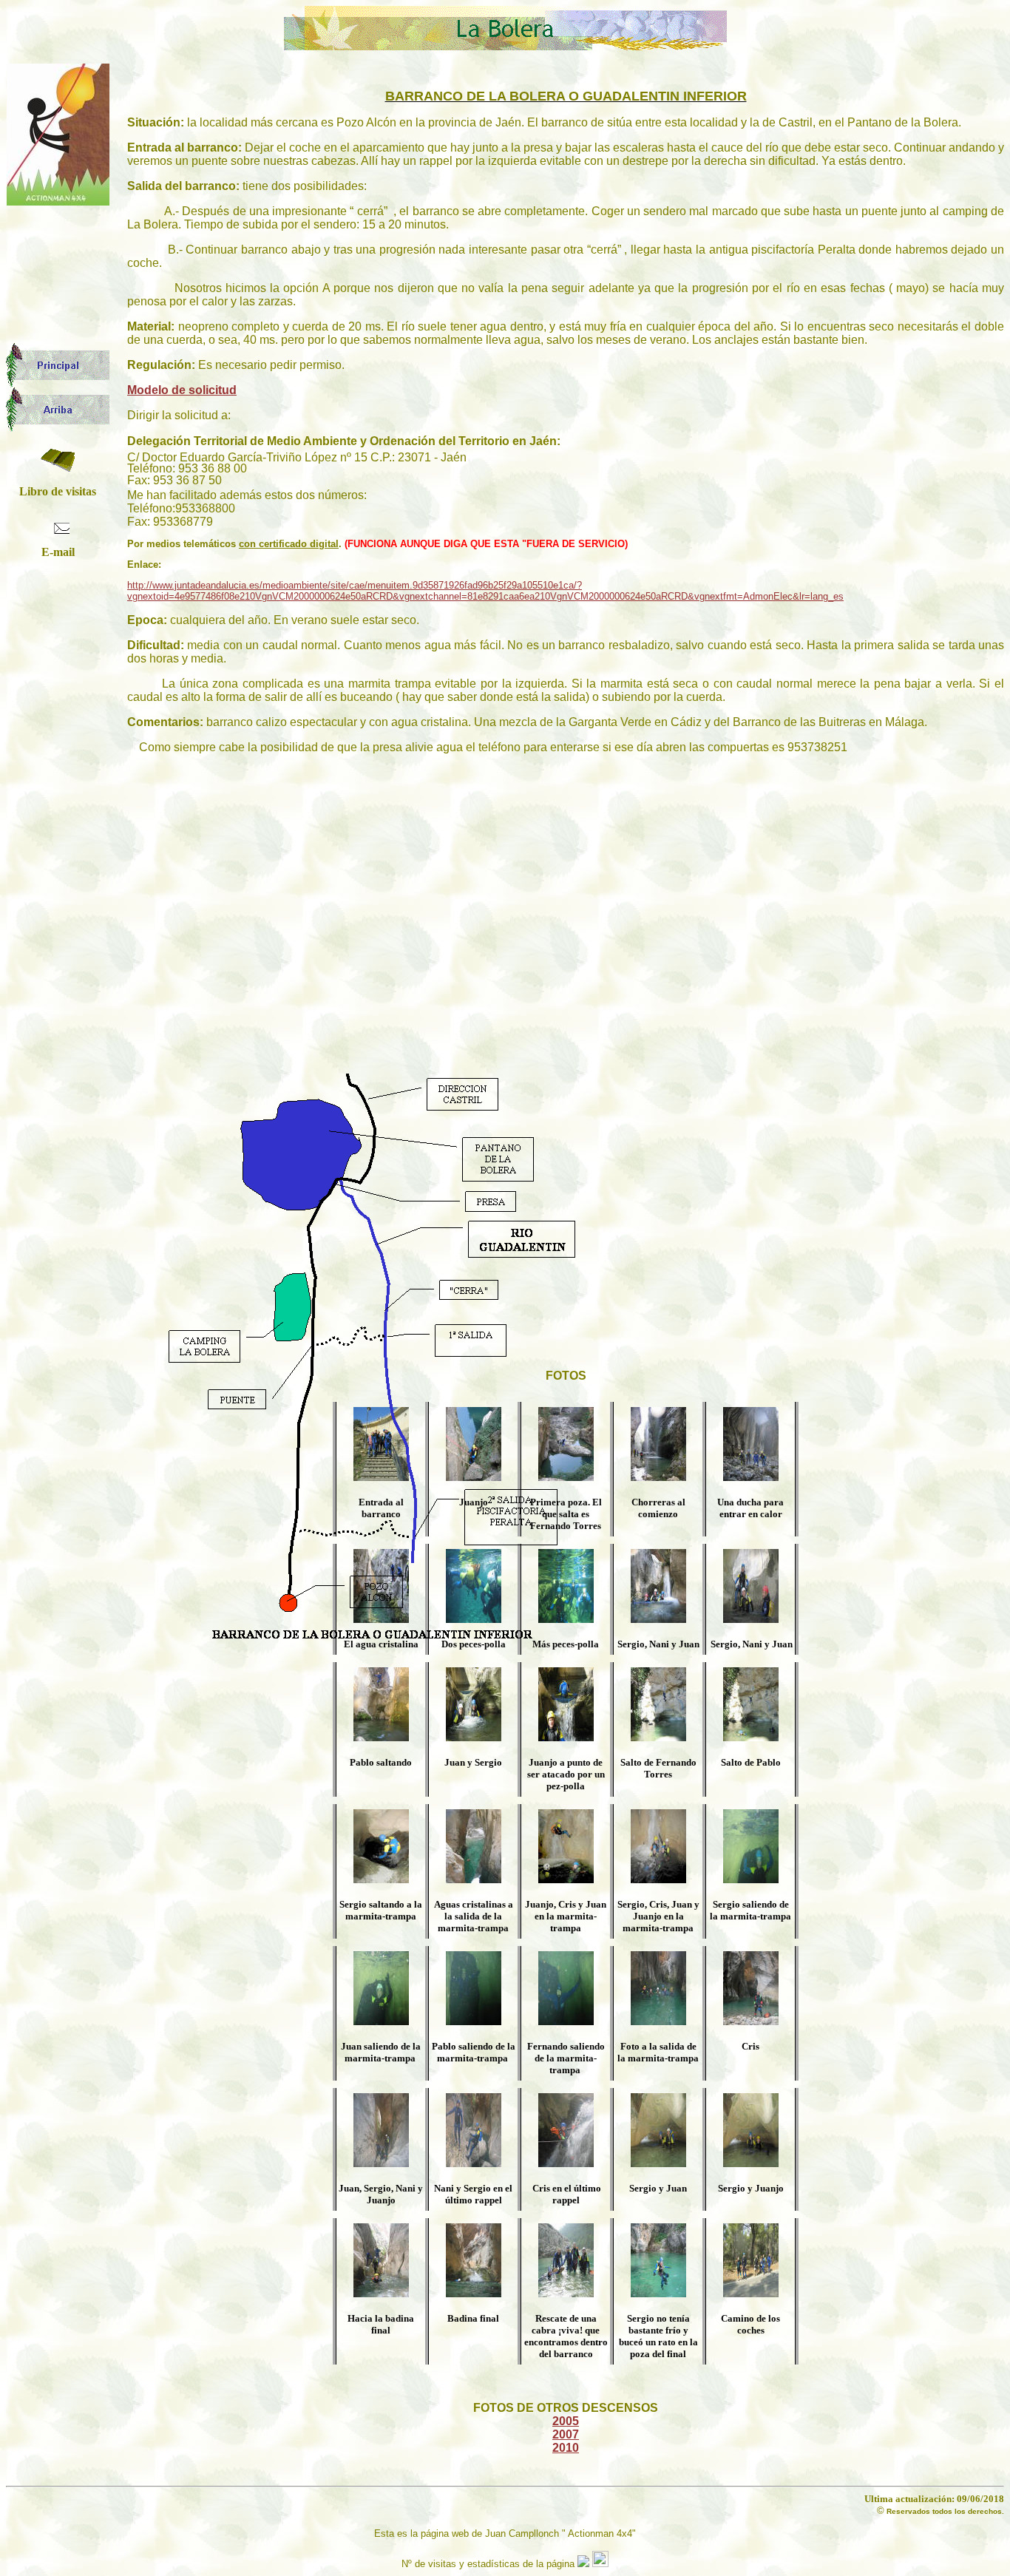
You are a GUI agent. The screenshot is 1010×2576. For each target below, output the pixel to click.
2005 (566, 2421)
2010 (566, 2448)
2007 (566, 2434)
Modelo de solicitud (182, 390)
